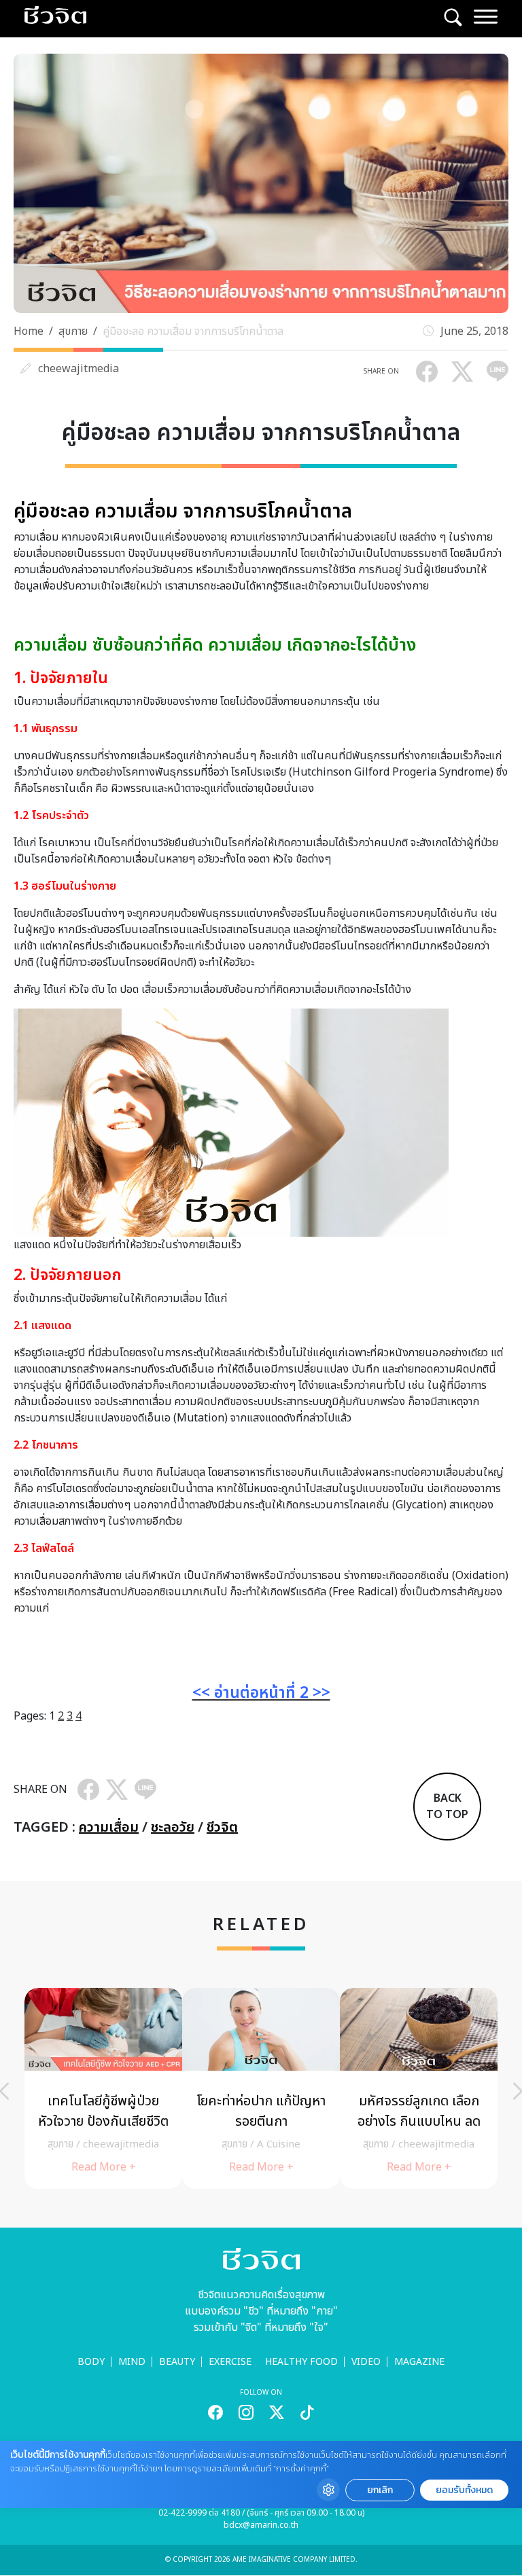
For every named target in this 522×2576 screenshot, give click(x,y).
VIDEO (366, 2362)
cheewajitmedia (79, 369)
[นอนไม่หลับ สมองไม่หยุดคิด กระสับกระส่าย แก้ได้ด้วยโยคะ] (103, 2088)
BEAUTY (177, 2362)
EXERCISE (230, 2362)
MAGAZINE (419, 2362)
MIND (132, 2362)
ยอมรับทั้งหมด (464, 2490)
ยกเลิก (380, 2490)
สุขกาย (73, 331)
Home (29, 331)
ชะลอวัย (173, 1828)
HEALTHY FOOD (301, 2362)
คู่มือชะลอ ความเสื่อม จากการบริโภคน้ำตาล (193, 331)
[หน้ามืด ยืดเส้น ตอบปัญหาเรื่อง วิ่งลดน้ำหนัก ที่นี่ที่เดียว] (261, 2088)
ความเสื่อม (109, 1828)
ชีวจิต (222, 1828)
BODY (91, 2362)
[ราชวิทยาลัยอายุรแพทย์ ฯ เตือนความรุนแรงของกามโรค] (419, 2088)
